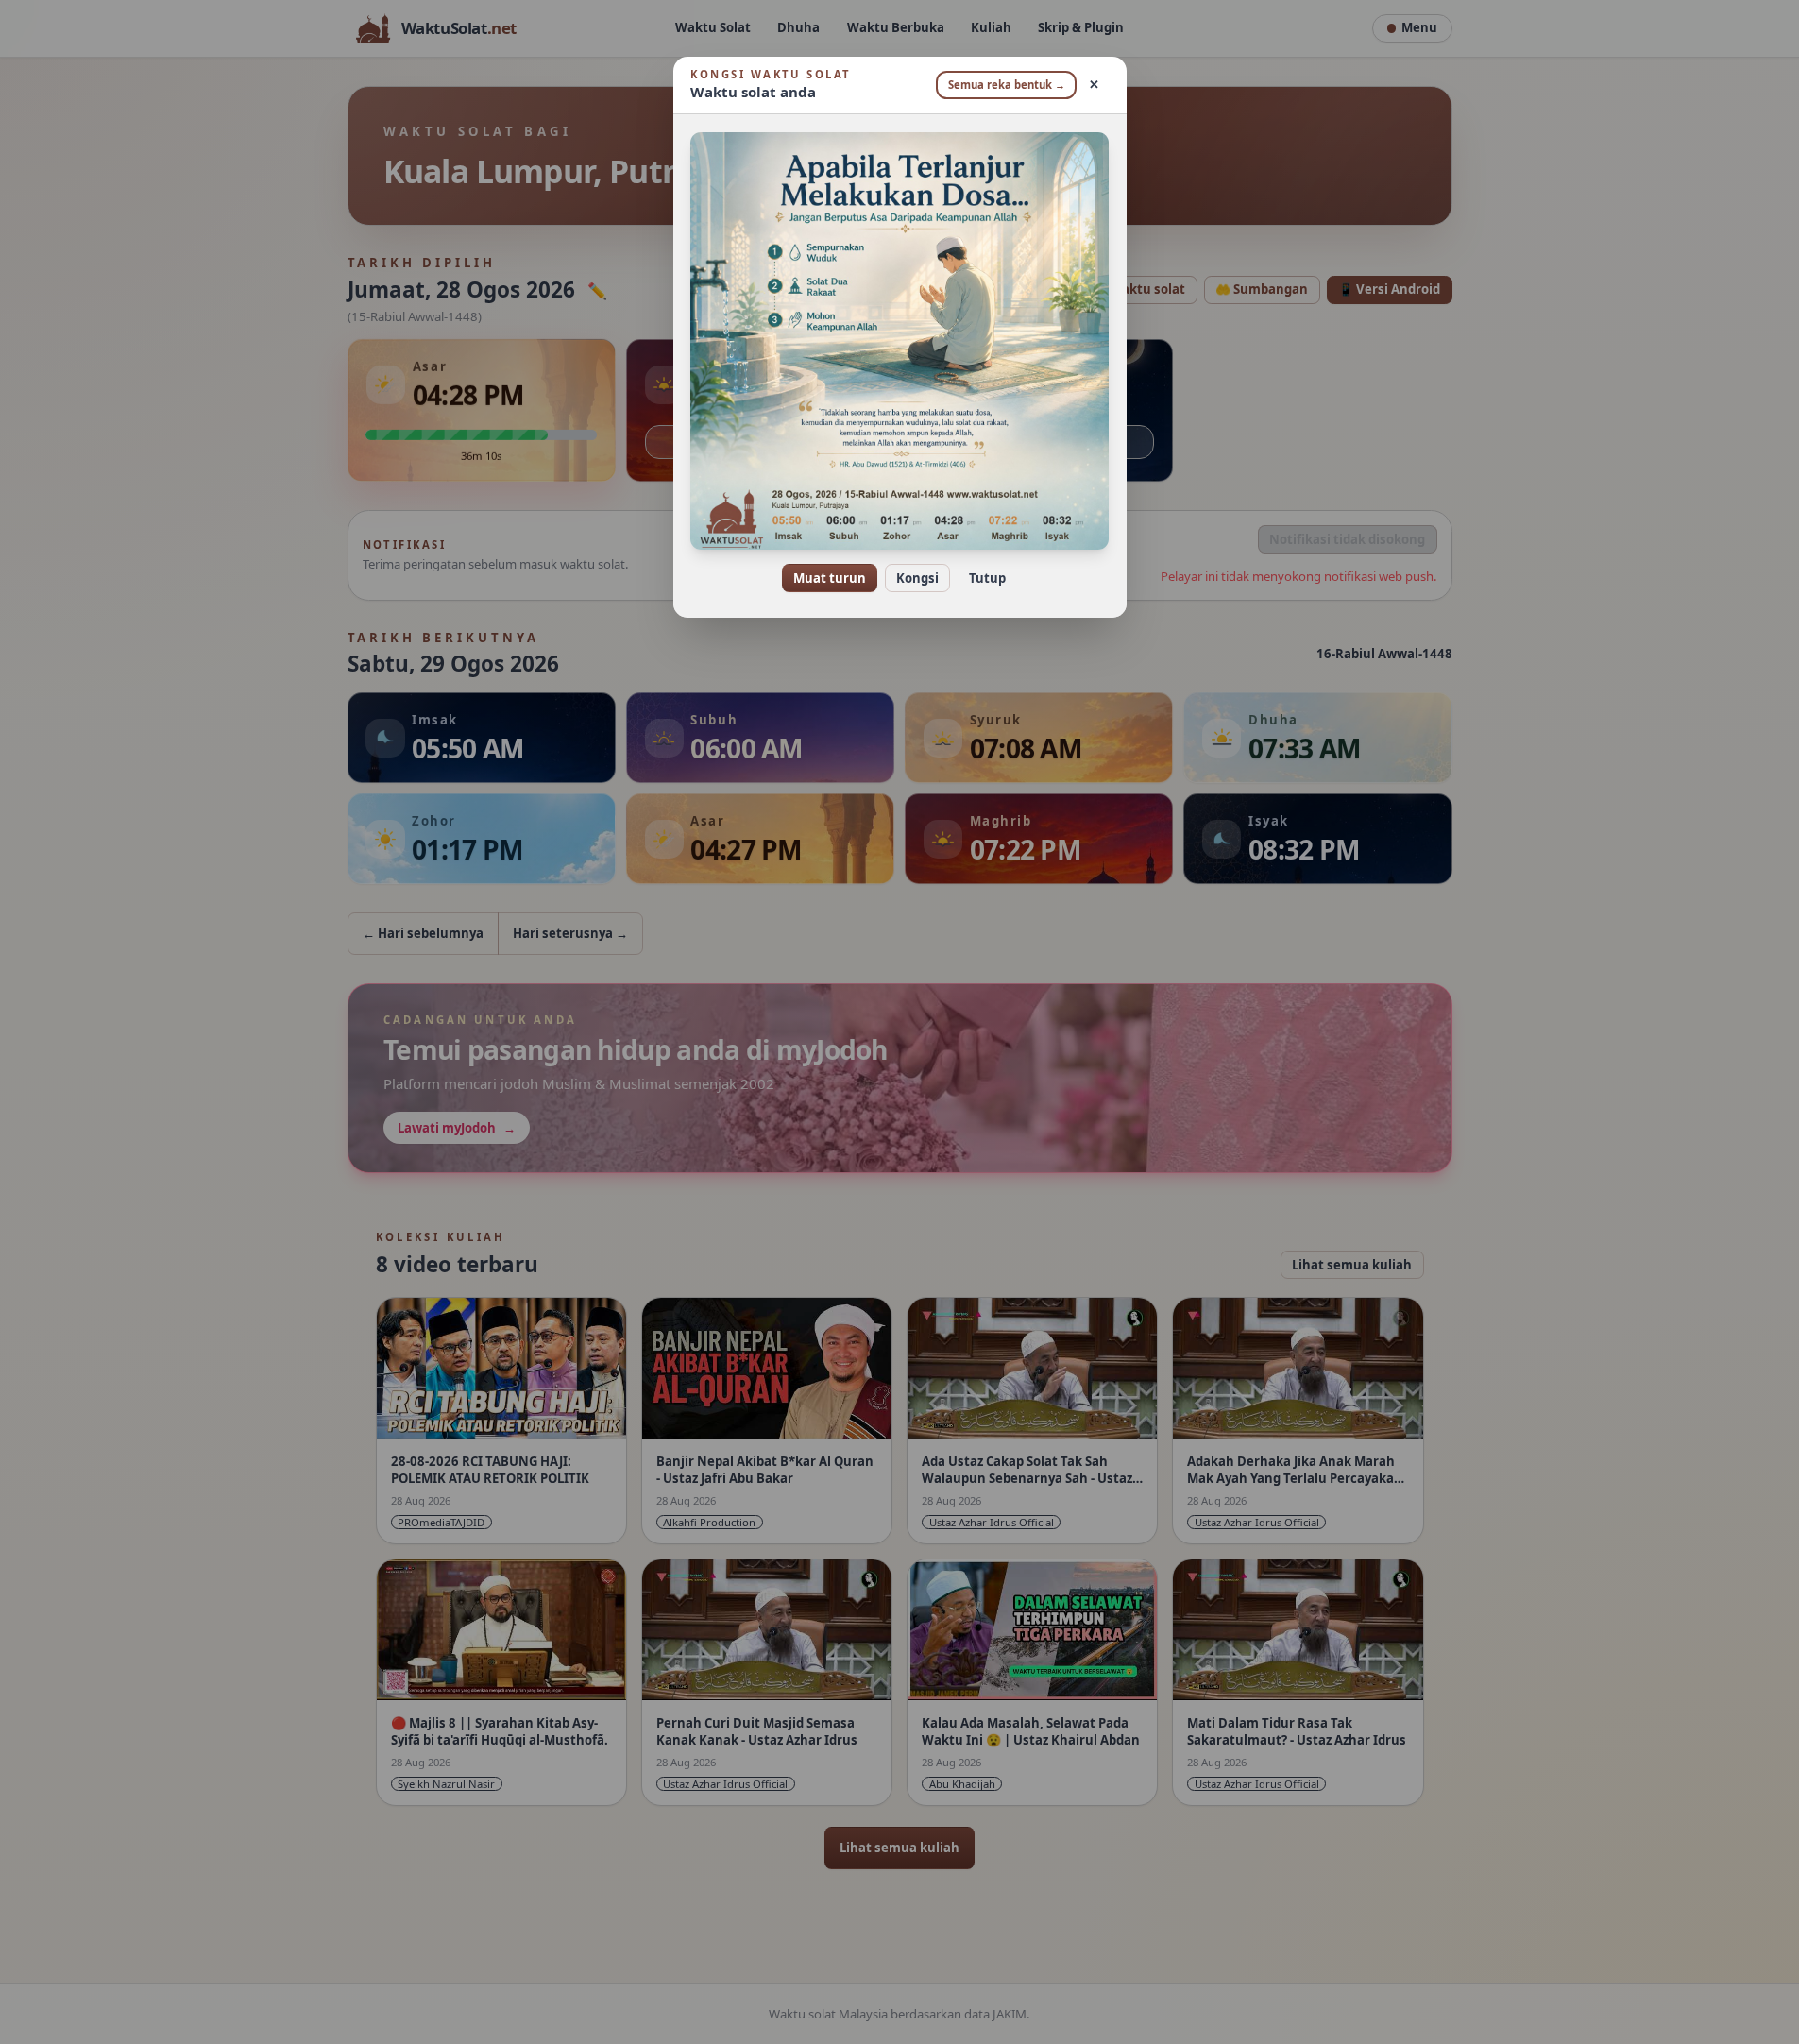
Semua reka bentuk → (1007, 85)
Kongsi (917, 578)
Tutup (987, 578)
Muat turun (830, 578)
